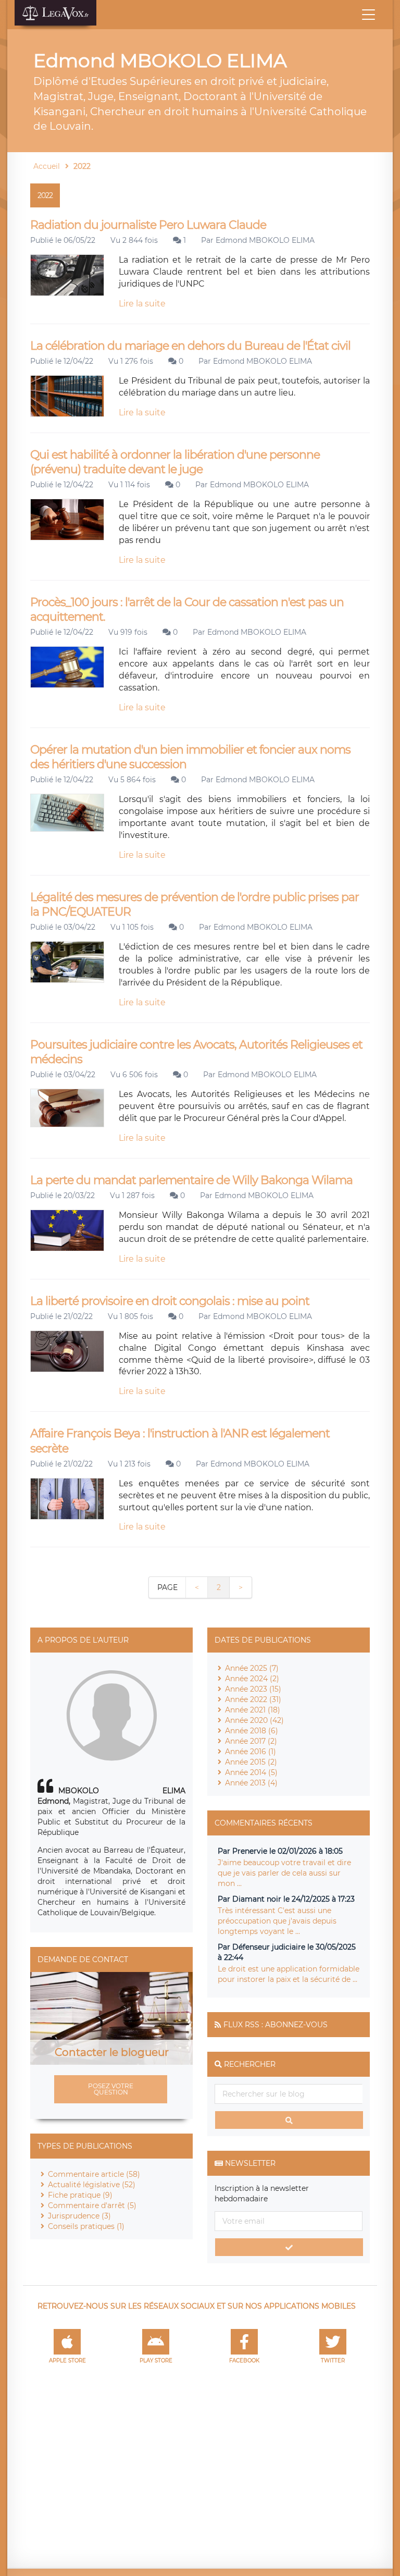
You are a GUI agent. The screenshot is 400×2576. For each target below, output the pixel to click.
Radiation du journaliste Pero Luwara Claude (148, 225)
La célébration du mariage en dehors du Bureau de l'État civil (190, 346)
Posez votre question (111, 2089)
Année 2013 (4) (251, 1783)
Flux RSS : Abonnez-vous (276, 2025)
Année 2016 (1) (251, 1752)
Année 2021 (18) (253, 1710)
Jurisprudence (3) (79, 2216)
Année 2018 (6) (252, 1731)
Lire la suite (142, 304)
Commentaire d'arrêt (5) (92, 2205)
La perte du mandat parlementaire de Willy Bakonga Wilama (191, 1180)
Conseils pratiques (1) (86, 2226)
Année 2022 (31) (253, 1699)
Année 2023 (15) (253, 1689)
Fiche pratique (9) (80, 2195)
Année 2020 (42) (254, 1720)
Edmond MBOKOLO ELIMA (265, 240)
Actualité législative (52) (92, 2185)
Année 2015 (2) (251, 1762)
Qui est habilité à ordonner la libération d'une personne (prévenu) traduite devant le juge (175, 462)
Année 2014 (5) (251, 1772)
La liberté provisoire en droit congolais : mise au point (170, 1301)
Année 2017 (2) (251, 1741)
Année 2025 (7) (252, 1668)
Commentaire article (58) (94, 2174)
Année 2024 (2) (252, 1679)
